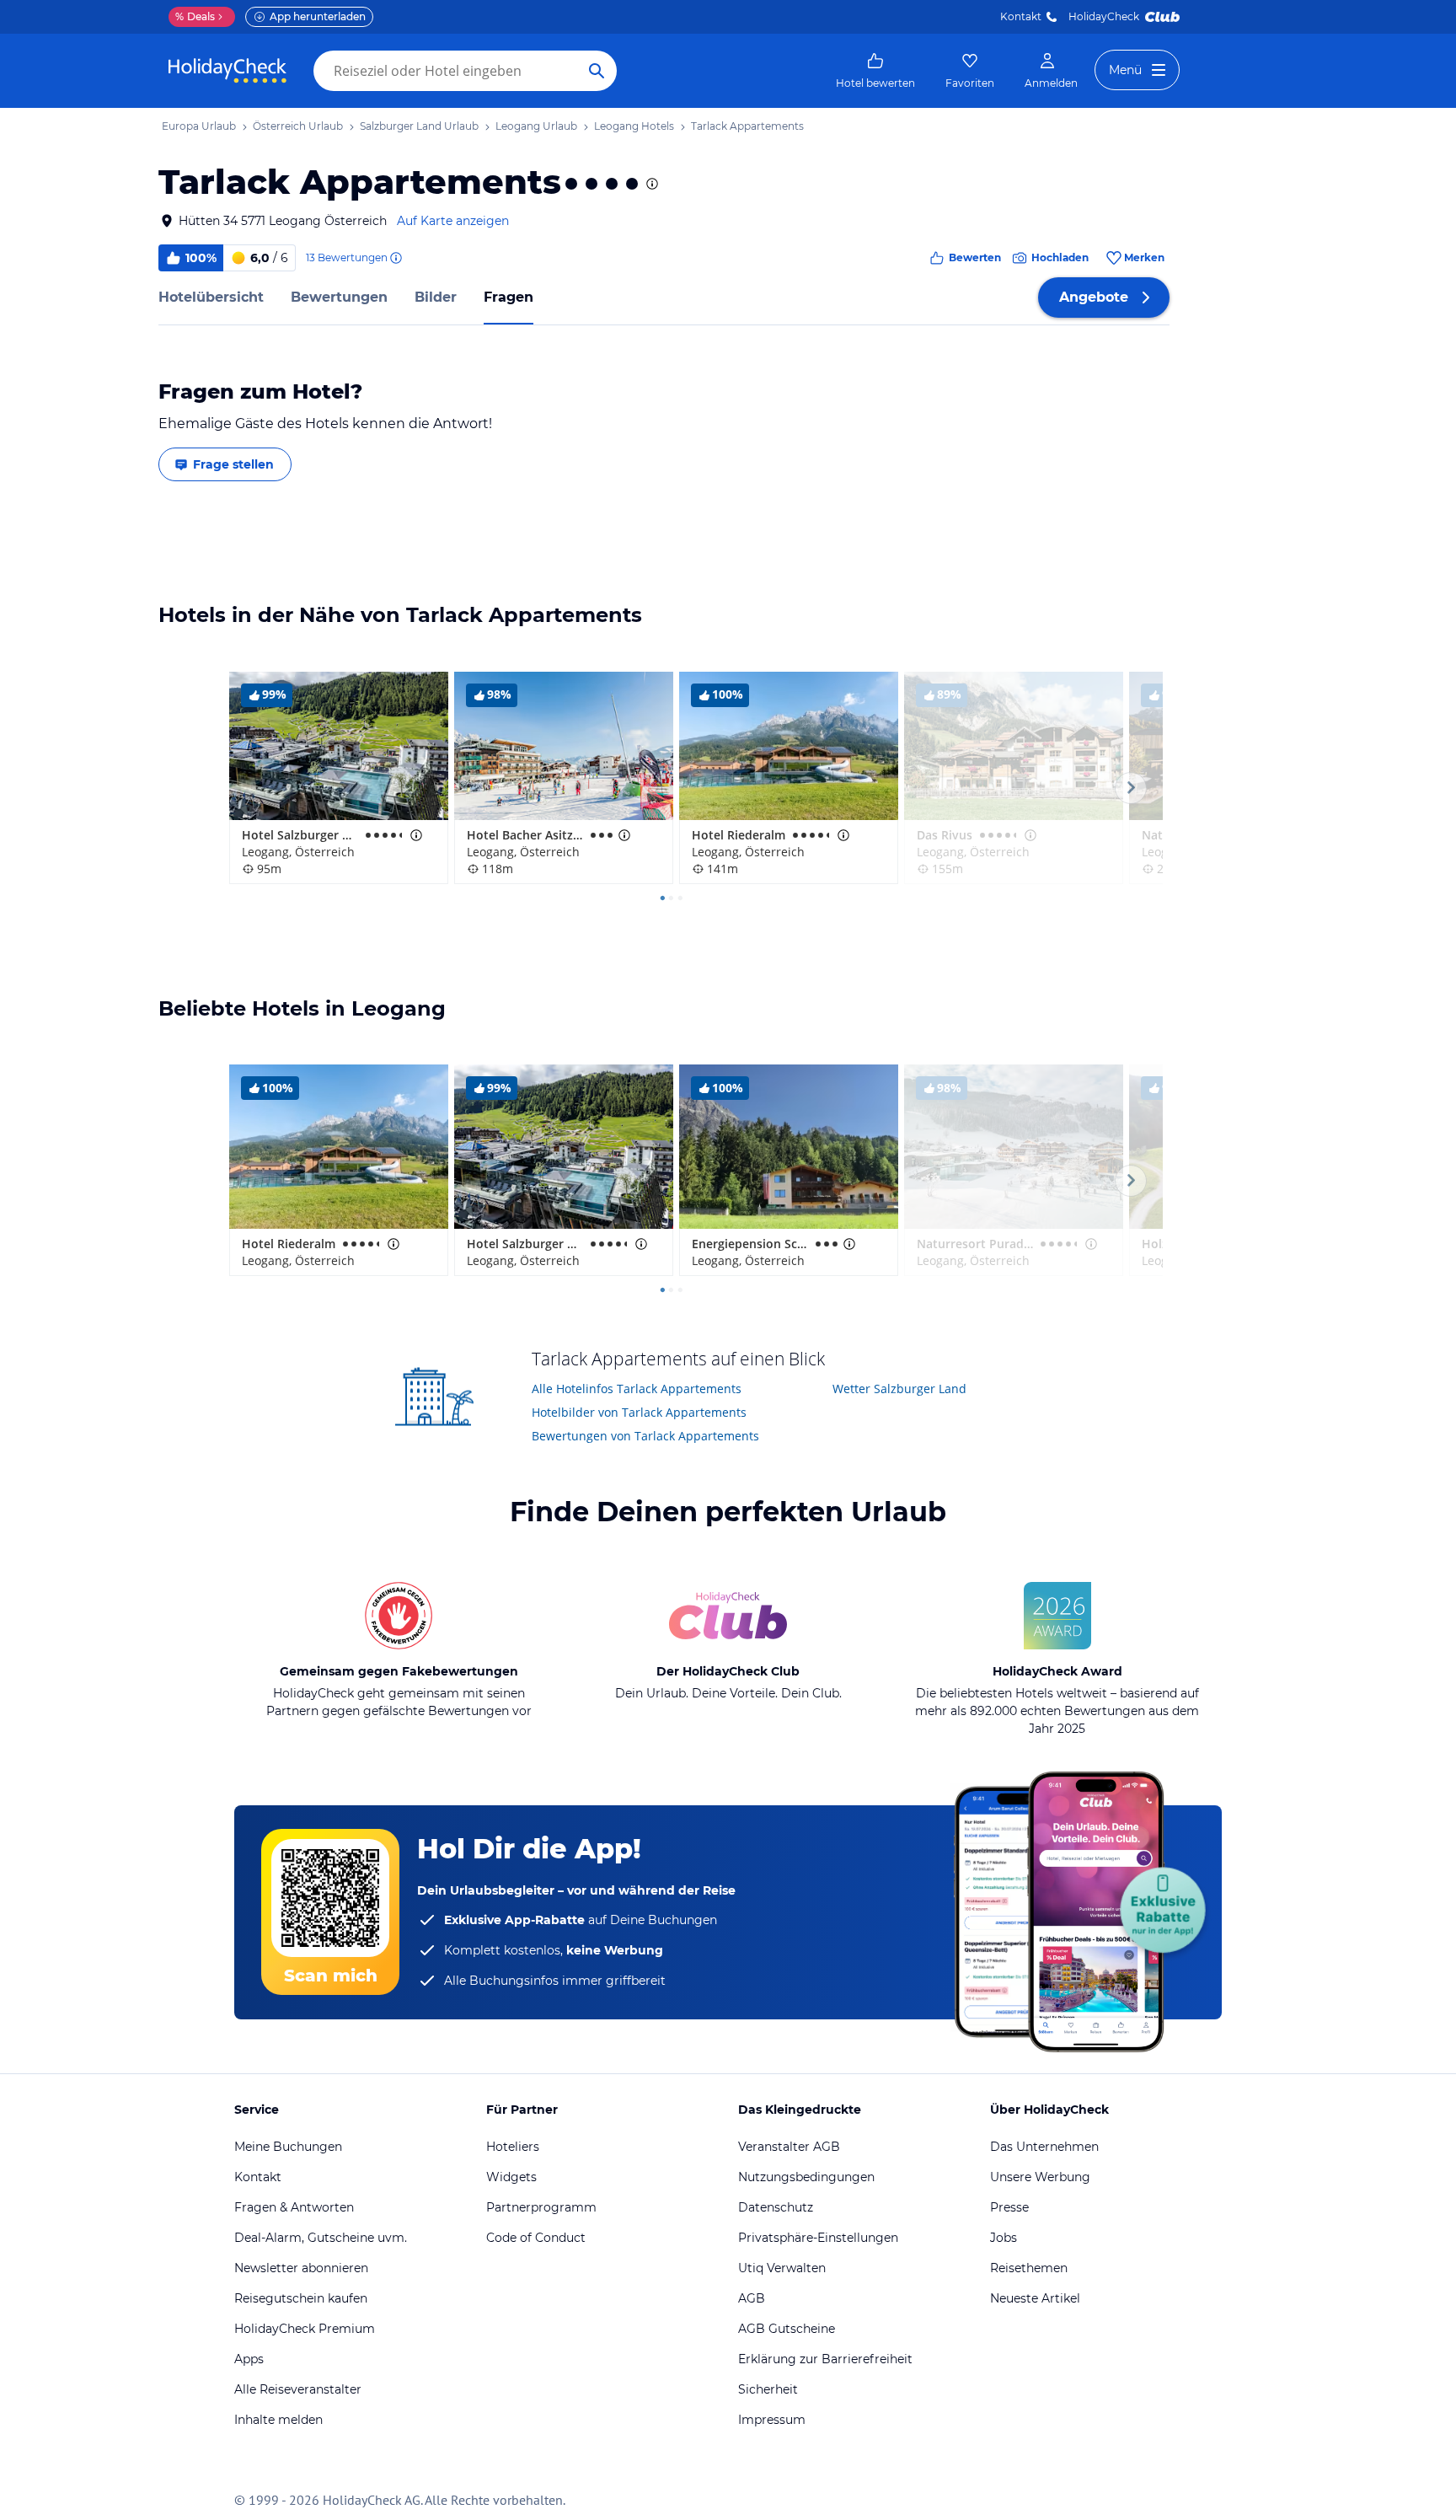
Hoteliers (513, 2147)
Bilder (436, 297)
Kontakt (1021, 16)
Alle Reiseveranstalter (298, 2389)
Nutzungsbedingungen (806, 2177)
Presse (1009, 2207)
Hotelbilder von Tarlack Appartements (639, 1412)
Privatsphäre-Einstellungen (818, 2238)
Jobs (1004, 2238)
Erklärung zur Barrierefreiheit (825, 2359)
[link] (875, 71)
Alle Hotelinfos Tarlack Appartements (637, 1389)
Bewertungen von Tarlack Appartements (645, 1436)
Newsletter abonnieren (301, 2268)
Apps (249, 2359)
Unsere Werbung (1040, 2177)
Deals (195, 16)
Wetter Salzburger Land (899, 1389)
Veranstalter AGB (789, 2147)
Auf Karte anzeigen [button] (453, 221)
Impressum (772, 2420)
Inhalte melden (278, 2420)
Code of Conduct (536, 2238)
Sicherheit (768, 2389)
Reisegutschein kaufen (301, 2298)
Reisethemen (1029, 2268)
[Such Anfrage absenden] (597, 71)
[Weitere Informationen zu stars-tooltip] (650, 184)
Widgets (511, 2177)
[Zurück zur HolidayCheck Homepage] (227, 71)
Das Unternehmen (1044, 2147)
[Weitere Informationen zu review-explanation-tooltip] (395, 258)
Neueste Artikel (1035, 2298)
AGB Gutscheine (787, 2329)
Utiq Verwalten (782, 2268)
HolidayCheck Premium (305, 2329)
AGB (752, 2298)
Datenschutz (776, 2207)
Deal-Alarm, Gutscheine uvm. (321, 2238)
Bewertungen (339, 297)
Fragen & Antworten (294, 2207)
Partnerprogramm (541, 2207)
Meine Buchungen (288, 2147)
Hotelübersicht (211, 297)
